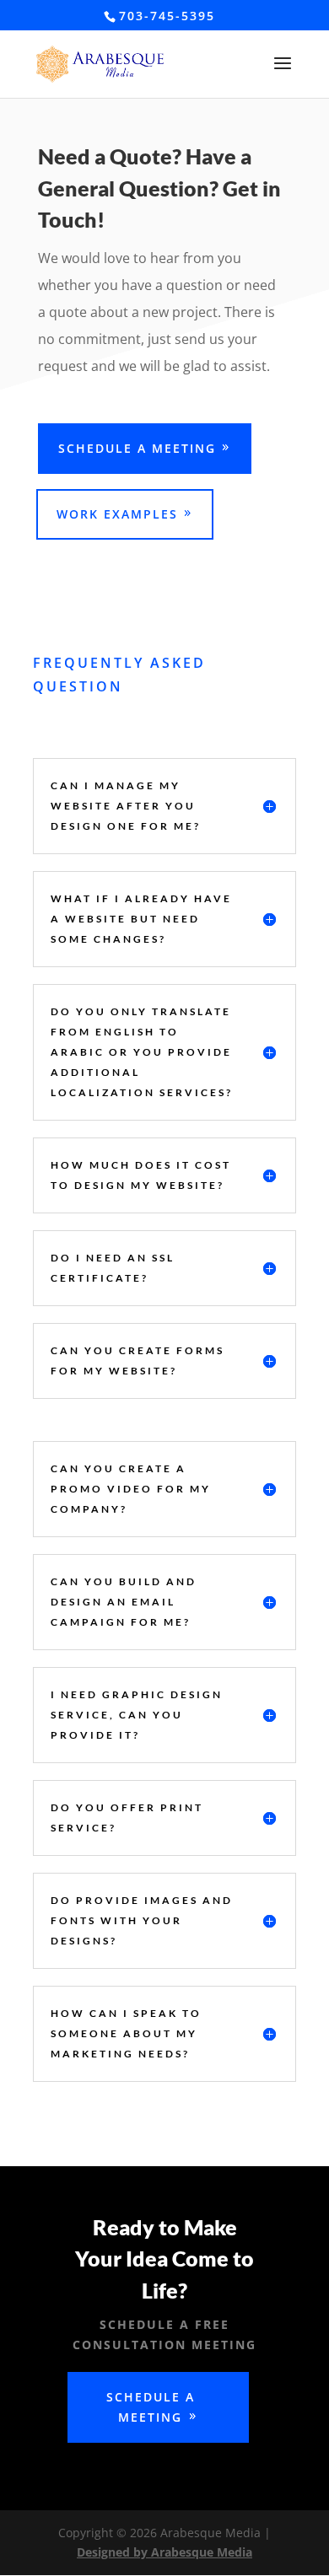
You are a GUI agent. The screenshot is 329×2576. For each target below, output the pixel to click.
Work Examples (117, 514)
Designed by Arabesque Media (164, 2552)
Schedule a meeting (151, 2407)
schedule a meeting (137, 448)
